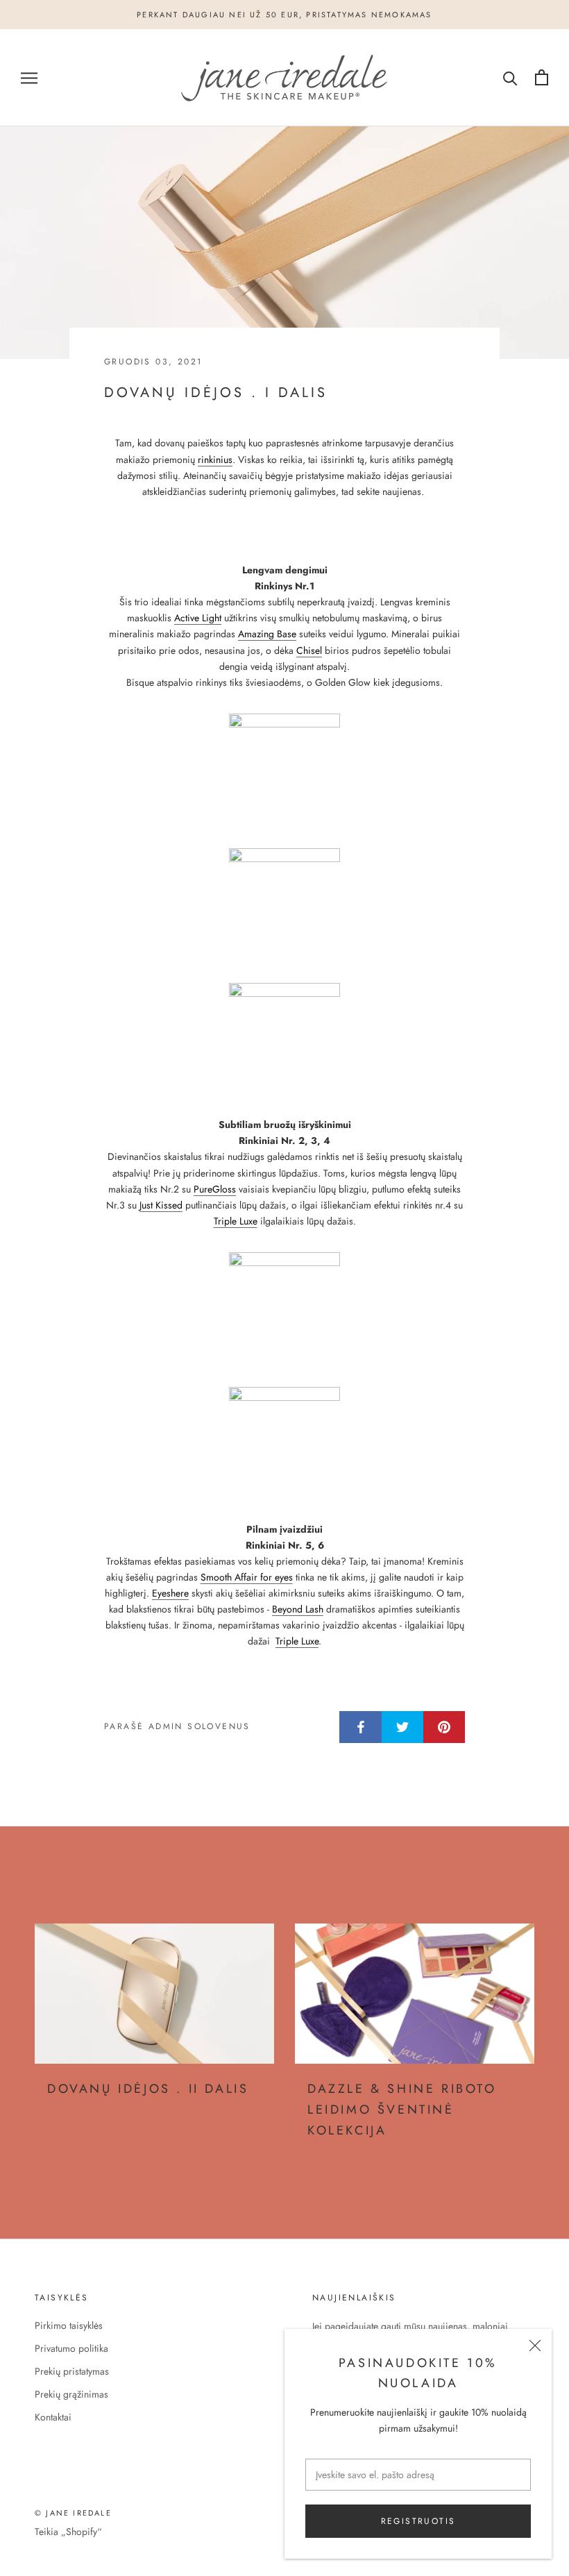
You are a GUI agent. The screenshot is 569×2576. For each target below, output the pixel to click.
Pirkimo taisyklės (69, 2325)
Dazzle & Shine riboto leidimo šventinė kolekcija (402, 2109)
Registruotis (418, 2521)
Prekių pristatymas (72, 2371)
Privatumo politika (71, 2348)
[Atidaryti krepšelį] (542, 77)
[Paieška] (510, 77)
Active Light (198, 618)
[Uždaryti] (535, 2346)
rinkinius (215, 460)
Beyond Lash (298, 1609)
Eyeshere (170, 1593)
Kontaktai (53, 2417)
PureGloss (215, 1189)
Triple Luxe (236, 1221)
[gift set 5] (284, 1308)
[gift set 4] (284, 1038)
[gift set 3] (284, 904)
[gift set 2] (284, 769)
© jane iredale (73, 2513)
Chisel (309, 650)
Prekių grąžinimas (71, 2394)
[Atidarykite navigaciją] (29, 77)
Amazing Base (267, 634)
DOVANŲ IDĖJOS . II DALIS (148, 2089)
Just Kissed (161, 1205)
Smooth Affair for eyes (247, 1577)
